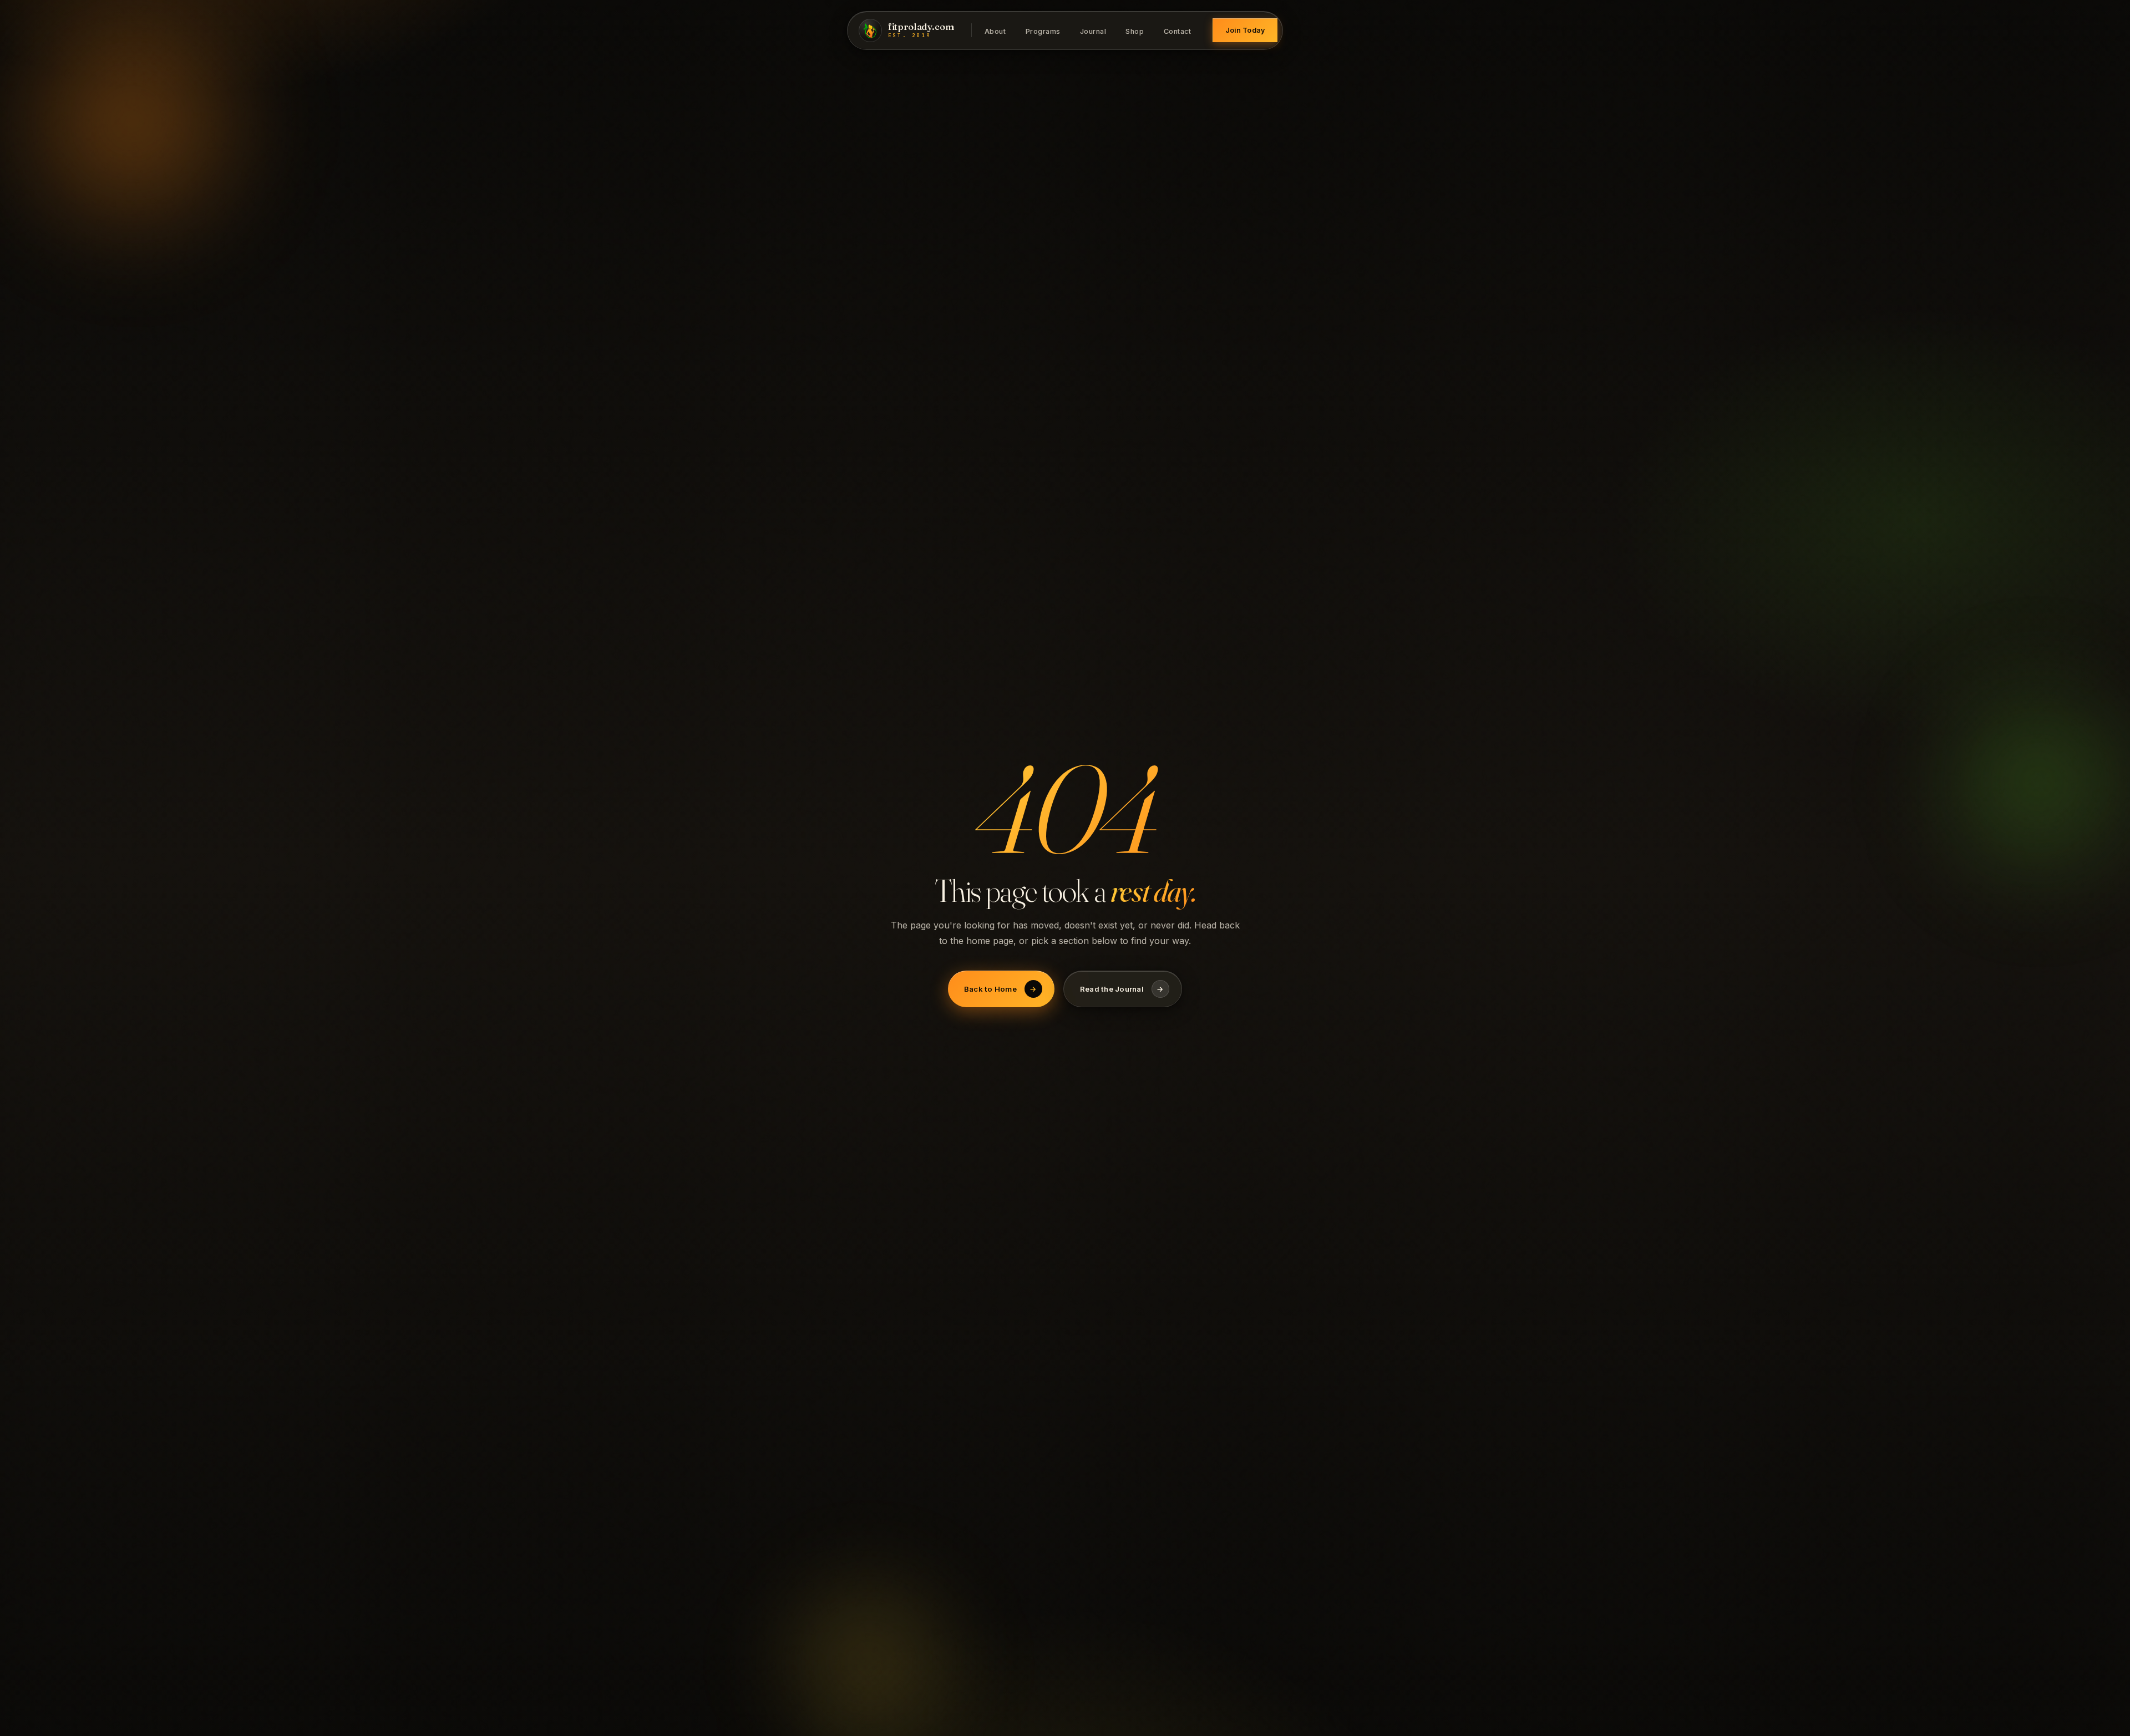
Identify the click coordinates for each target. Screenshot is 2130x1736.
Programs (1043, 31)
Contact (1178, 31)
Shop (1135, 31)
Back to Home (1000, 989)
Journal (1093, 31)
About (995, 31)
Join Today (1245, 30)
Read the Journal (1122, 989)
